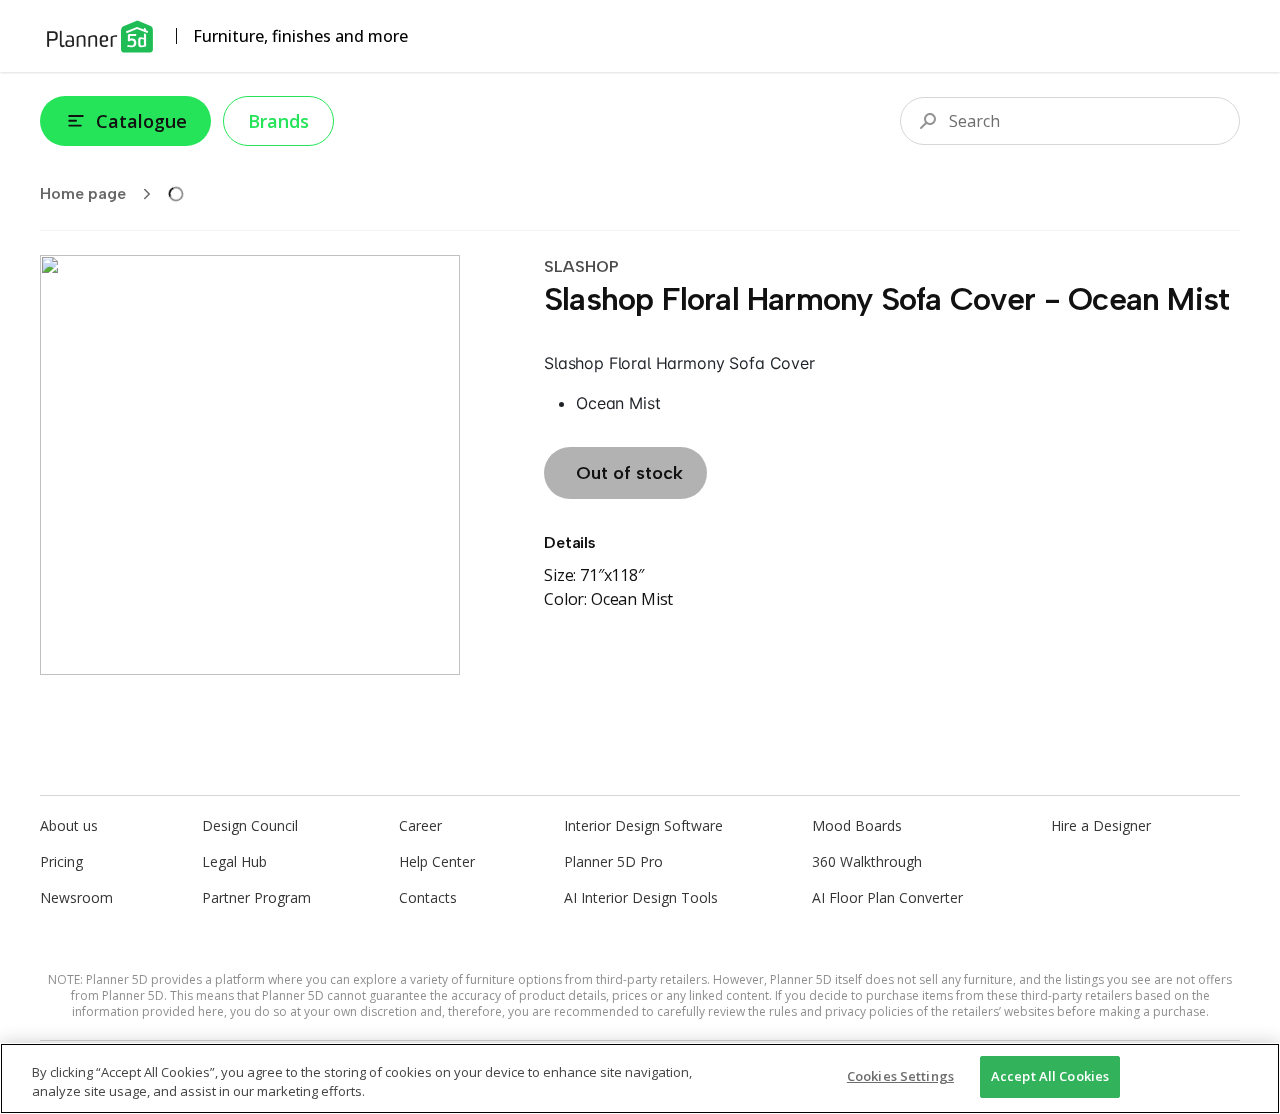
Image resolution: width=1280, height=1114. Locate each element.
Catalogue (141, 121)
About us (69, 825)
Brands (278, 121)
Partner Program (256, 897)
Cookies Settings (900, 1076)
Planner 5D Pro (613, 861)
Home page (83, 193)
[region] (640, 1078)
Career (420, 825)
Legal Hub (234, 861)
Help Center (437, 861)
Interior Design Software (643, 825)
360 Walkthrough (867, 861)
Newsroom (76, 897)
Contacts (428, 897)
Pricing (61, 861)
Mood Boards (857, 825)
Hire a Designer (1101, 825)
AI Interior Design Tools (641, 897)
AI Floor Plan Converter (887, 897)
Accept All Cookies (1050, 1076)
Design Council (250, 825)
